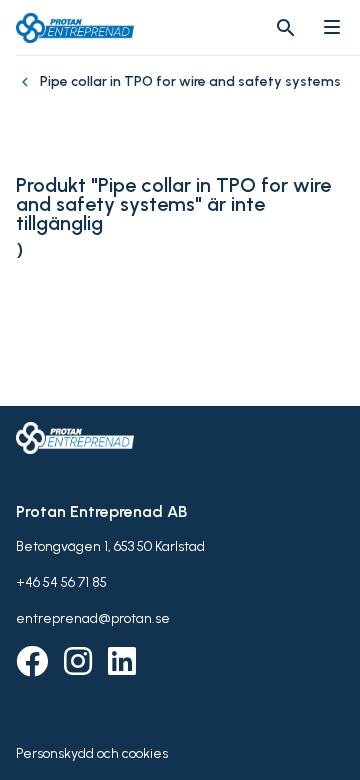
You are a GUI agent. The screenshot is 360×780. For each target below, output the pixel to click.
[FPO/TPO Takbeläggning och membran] (28, 92)
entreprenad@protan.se (93, 618)
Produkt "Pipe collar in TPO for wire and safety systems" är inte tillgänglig (173, 204)
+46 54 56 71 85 (61, 582)
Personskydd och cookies (92, 753)
